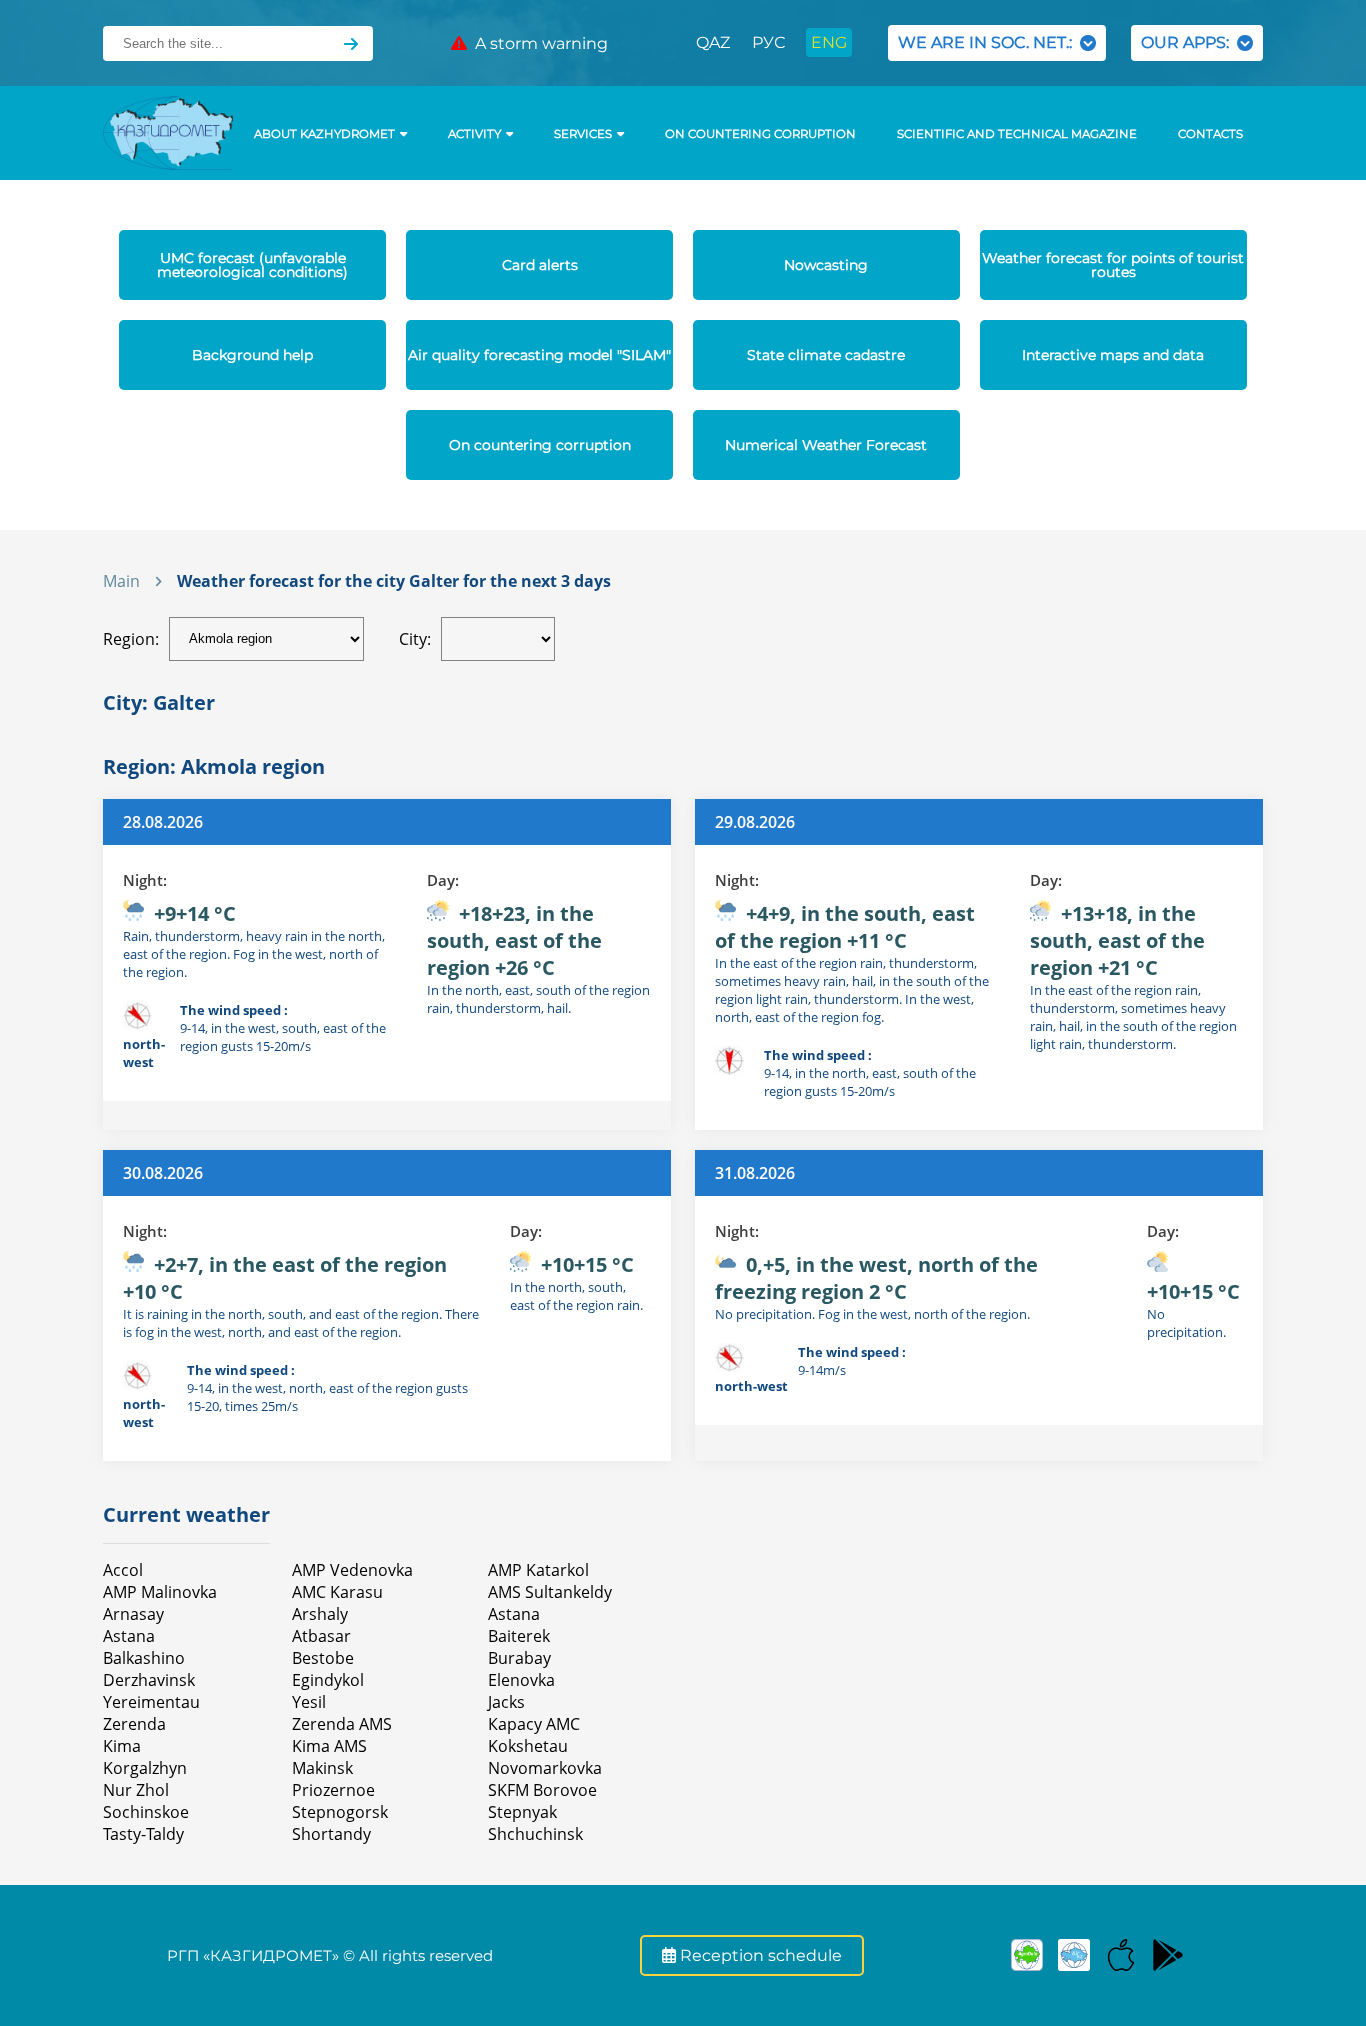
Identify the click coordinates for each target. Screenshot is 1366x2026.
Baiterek (519, 1636)
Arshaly (320, 1614)
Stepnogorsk (340, 1812)
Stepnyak (522, 1812)
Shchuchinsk (535, 1834)
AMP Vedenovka (352, 1570)
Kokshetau (528, 1746)
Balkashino (144, 1658)
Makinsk (322, 1768)
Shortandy (331, 1834)
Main (121, 581)
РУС (768, 42)
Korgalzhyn (145, 1768)
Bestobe (323, 1658)
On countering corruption (760, 134)
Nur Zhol (136, 1790)
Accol (123, 1570)
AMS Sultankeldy (550, 1592)
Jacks (506, 1702)
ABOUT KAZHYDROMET (324, 134)
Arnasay (133, 1614)
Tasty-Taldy (143, 1834)
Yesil (309, 1702)
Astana (129, 1636)
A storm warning (537, 43)
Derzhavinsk (149, 1680)
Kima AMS (329, 1746)
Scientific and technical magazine (1017, 134)
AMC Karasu (337, 1592)
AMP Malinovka (160, 1592)
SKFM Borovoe (542, 1790)
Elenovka (521, 1680)
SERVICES (583, 134)
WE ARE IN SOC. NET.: (989, 42)
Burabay (519, 1658)
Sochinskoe (146, 1812)
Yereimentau (151, 1702)
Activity (474, 134)
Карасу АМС (534, 1724)
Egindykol (328, 1680)
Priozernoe (333, 1790)
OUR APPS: (1189, 42)
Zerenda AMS (342, 1724)
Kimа (122, 1746)
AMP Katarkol (538, 1570)
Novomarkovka (545, 1768)
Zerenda (134, 1724)
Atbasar (321, 1636)
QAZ (713, 42)
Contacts (1210, 134)
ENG (829, 42)
